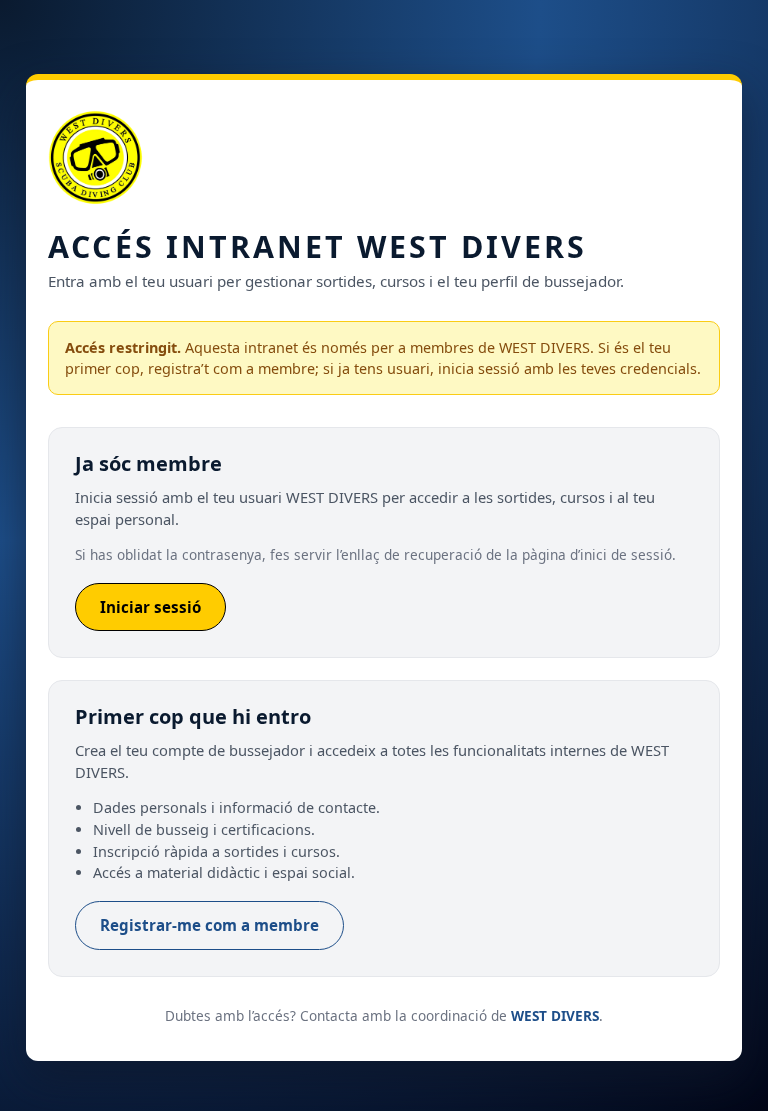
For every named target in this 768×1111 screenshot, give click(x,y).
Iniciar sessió (150, 607)
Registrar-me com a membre (209, 925)
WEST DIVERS (555, 1015)
